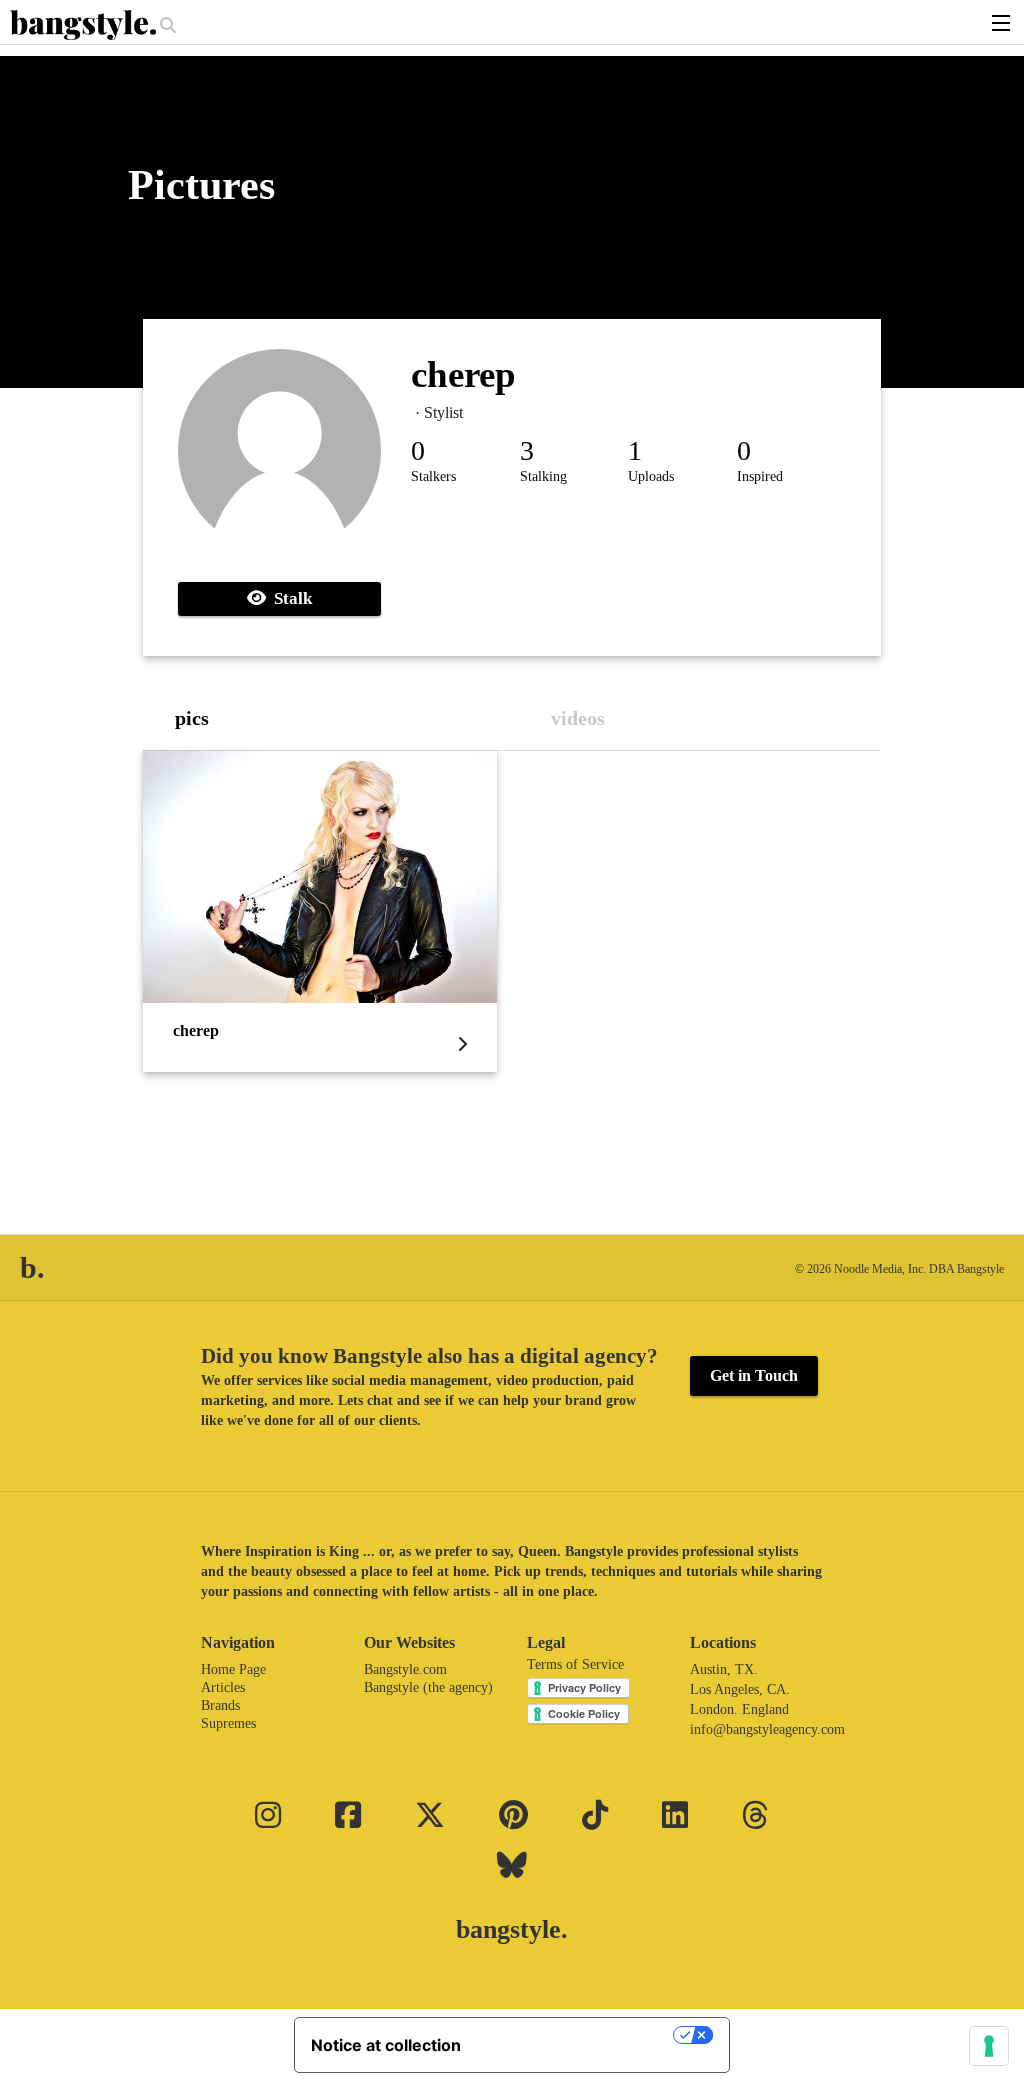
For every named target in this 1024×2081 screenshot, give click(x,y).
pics (192, 718)
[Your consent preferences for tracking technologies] (989, 2046)
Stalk (289, 598)
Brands (220, 1705)
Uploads (651, 476)
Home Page (233, 1669)
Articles (223, 1687)
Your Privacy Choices (577, 2035)
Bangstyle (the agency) (428, 1687)
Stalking (543, 476)
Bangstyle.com (405, 1669)
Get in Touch (754, 1375)
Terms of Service (575, 1664)
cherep (463, 374)
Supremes (228, 1723)
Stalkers (433, 476)
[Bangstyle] (85, 25)
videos (578, 718)
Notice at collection (386, 2045)
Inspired (760, 476)
